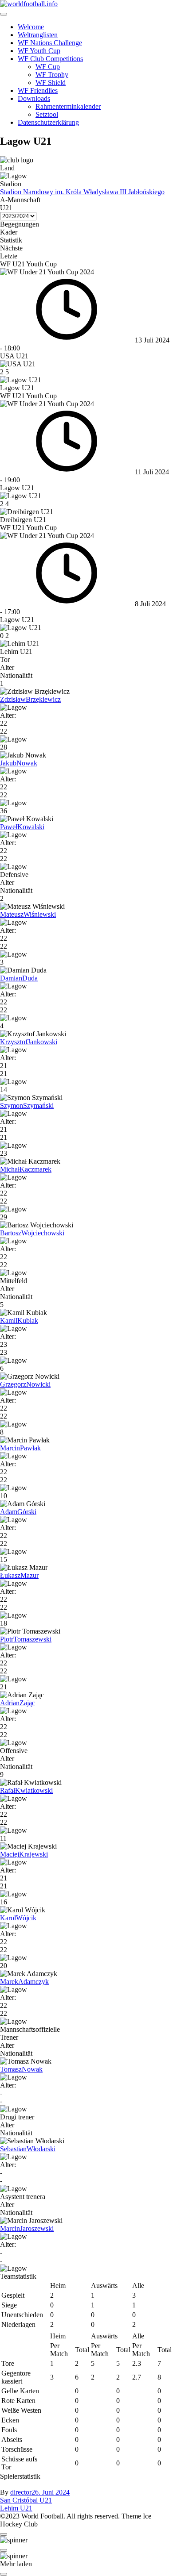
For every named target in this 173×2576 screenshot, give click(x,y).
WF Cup (48, 67)
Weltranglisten (38, 35)
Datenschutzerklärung (48, 122)
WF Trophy (52, 75)
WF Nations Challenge (50, 43)
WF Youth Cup (39, 51)
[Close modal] (4, 2534)
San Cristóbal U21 (26, 2500)
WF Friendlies (38, 90)
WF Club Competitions (50, 59)
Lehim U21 (16, 2508)
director (21, 2492)
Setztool (47, 114)
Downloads (34, 98)
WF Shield (51, 83)
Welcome (31, 27)
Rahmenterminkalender (68, 106)
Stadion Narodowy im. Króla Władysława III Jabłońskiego (82, 192)
